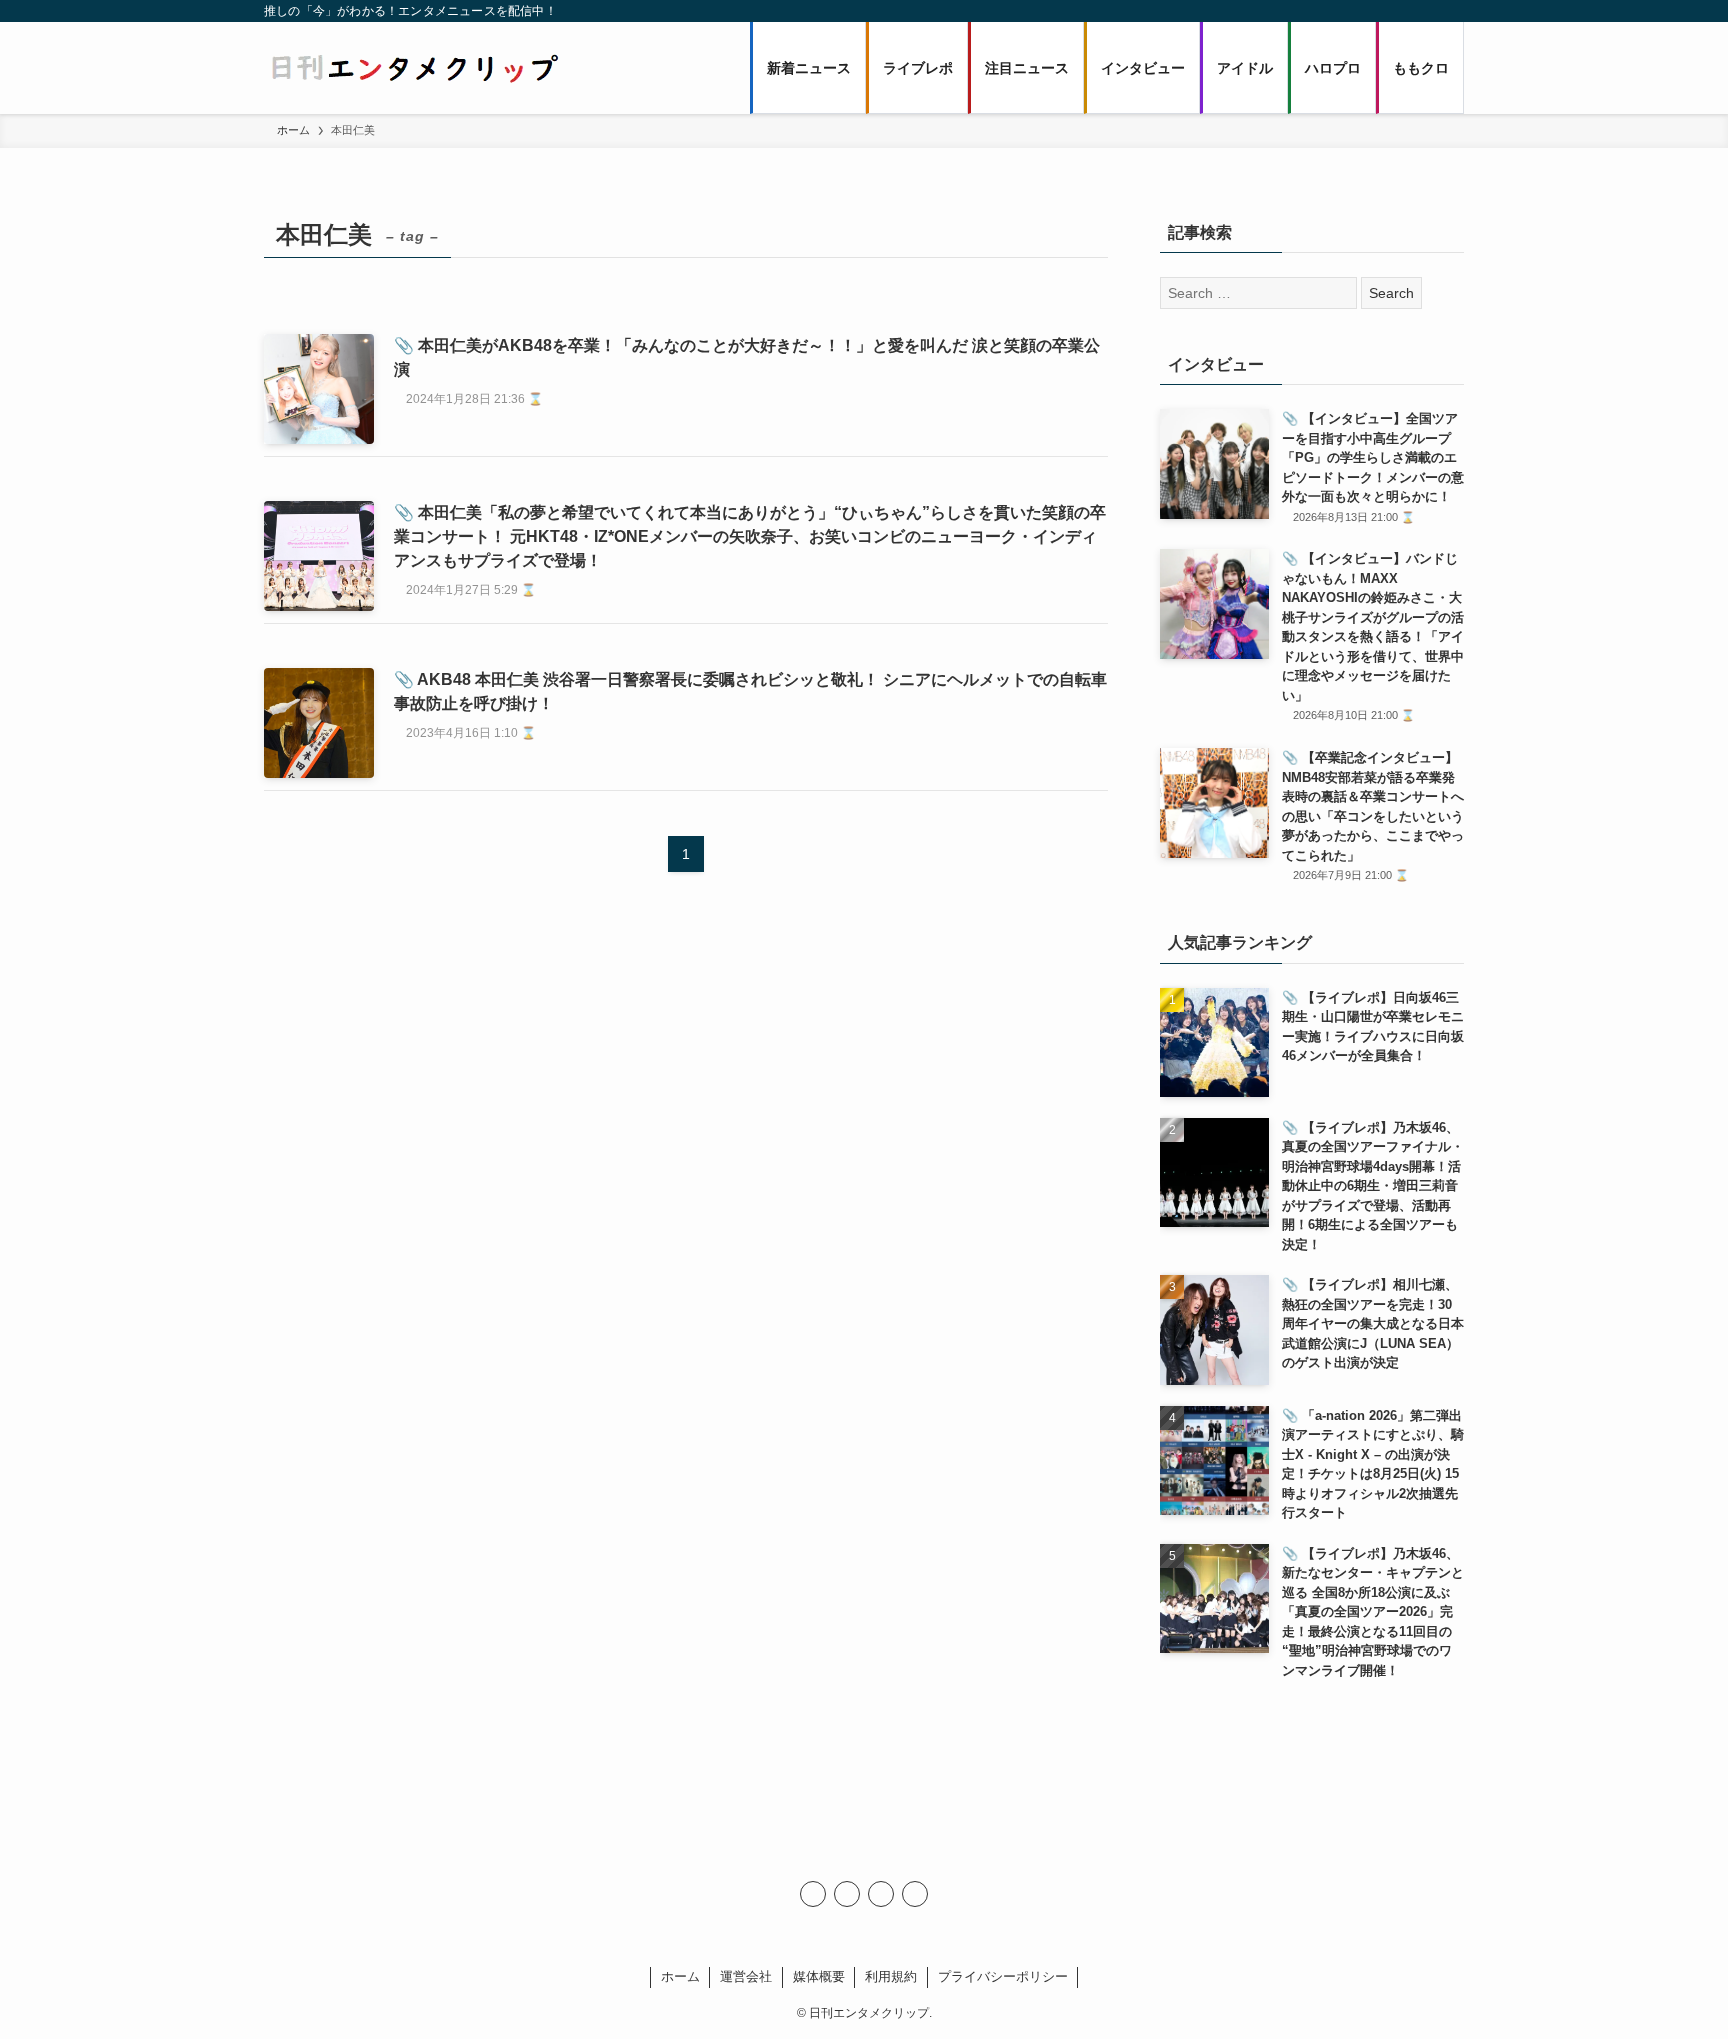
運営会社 (746, 1976)
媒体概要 (819, 1976)
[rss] (881, 1894)
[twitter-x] (813, 1894)
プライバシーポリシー (1003, 1976)
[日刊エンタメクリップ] (414, 68)
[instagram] (847, 1894)
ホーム (680, 1976)
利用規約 (891, 1976)
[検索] (915, 1894)
